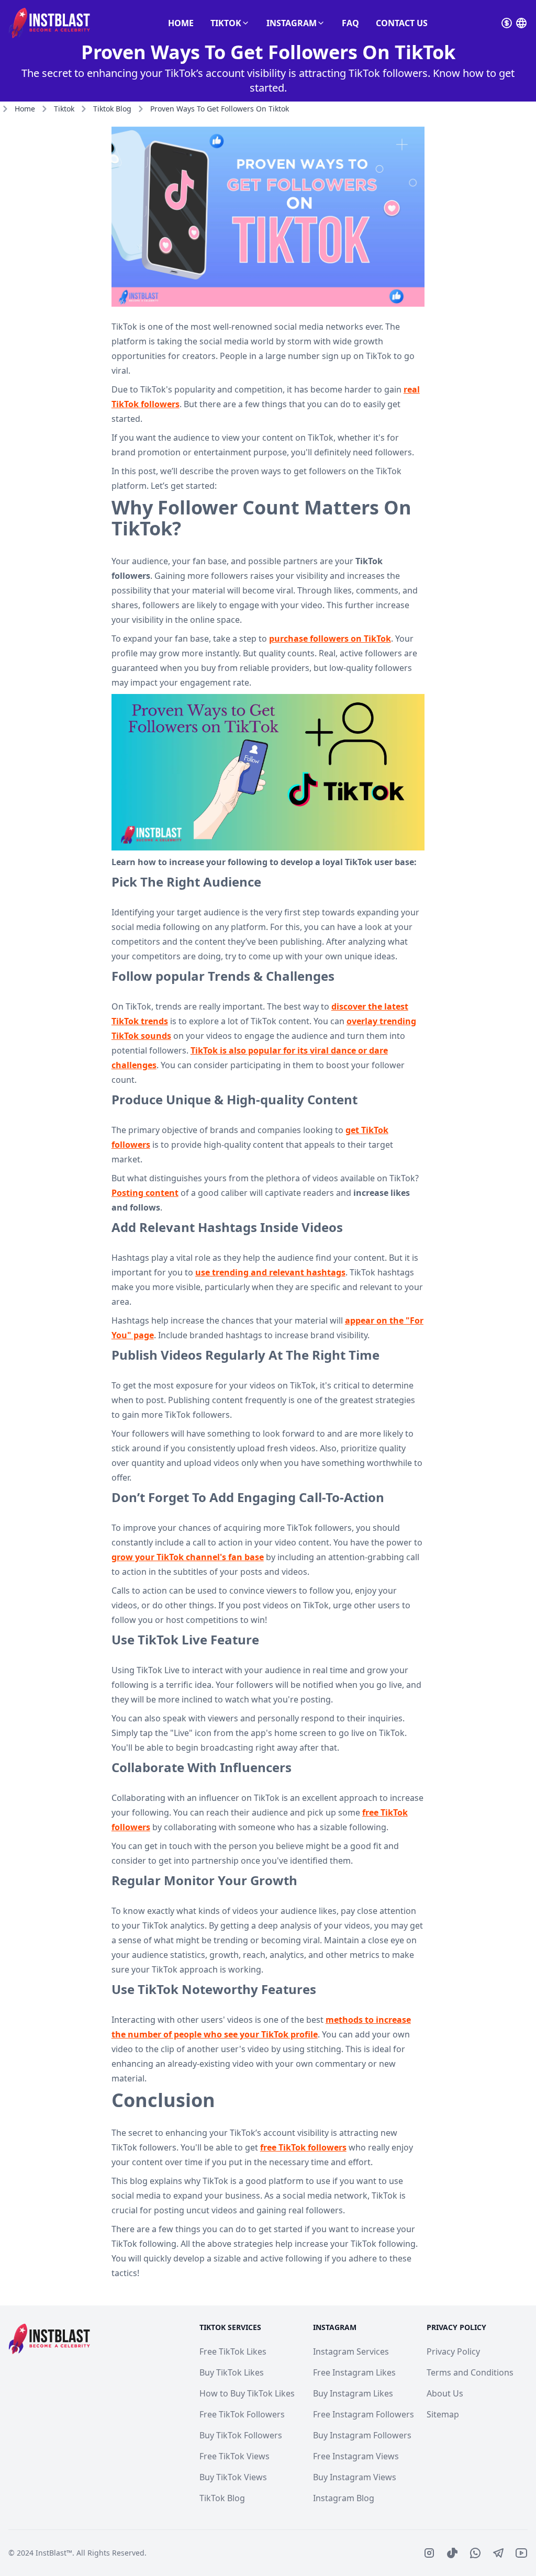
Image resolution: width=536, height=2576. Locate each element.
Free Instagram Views (356, 2456)
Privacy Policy (453, 2351)
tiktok (64, 109)
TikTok (226, 23)
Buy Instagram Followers (362, 2435)
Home (181, 23)
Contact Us (402, 23)
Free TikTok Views (234, 2456)
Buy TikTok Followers (241, 2435)
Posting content (145, 1193)
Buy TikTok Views (233, 2477)
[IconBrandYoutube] (521, 2553)
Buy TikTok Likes (232, 2372)
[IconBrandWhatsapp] (475, 2553)
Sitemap (443, 2414)
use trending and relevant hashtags (270, 1272)
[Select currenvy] (507, 23)
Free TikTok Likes (233, 2351)
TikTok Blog (222, 2498)
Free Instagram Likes (354, 2372)
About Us (445, 2393)
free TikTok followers (303, 2147)
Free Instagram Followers (364, 2414)
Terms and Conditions (470, 2372)
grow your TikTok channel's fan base (188, 1557)
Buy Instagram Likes (353, 2393)
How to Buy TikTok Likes (247, 2393)
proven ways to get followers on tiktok (220, 109)
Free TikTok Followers (242, 2414)
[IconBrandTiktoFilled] (452, 2553)
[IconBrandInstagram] (429, 2553)
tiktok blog (112, 109)
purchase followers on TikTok (330, 639)
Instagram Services (351, 2351)
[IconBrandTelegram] (498, 2553)
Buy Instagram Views (355, 2477)
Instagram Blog (344, 2498)
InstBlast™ (54, 2553)
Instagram (292, 23)
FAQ (350, 23)
